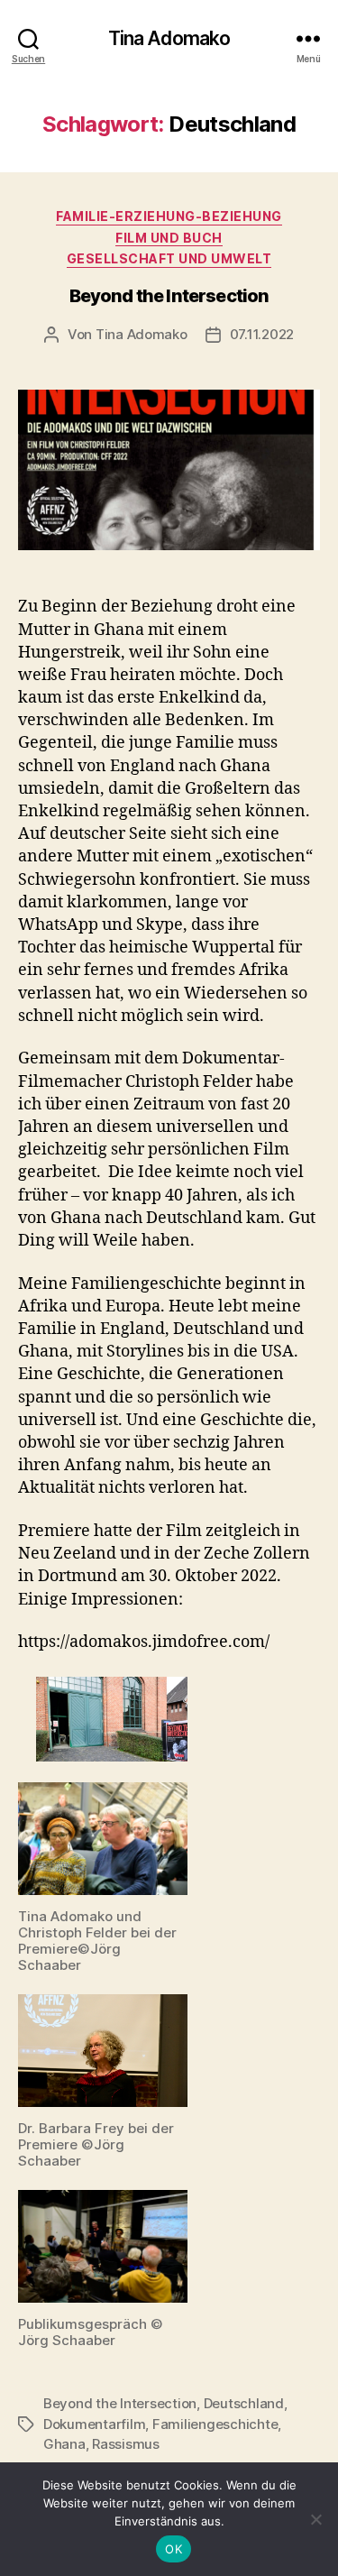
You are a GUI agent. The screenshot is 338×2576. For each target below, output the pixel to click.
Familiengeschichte (215, 2424)
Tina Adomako (169, 38)
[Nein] (315, 2519)
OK (174, 2549)
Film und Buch (169, 238)
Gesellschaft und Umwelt (169, 258)
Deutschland (244, 2403)
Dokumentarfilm (94, 2424)
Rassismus (126, 2444)
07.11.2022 (262, 334)
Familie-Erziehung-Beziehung (169, 216)
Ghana (64, 2444)
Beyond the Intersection (169, 296)
